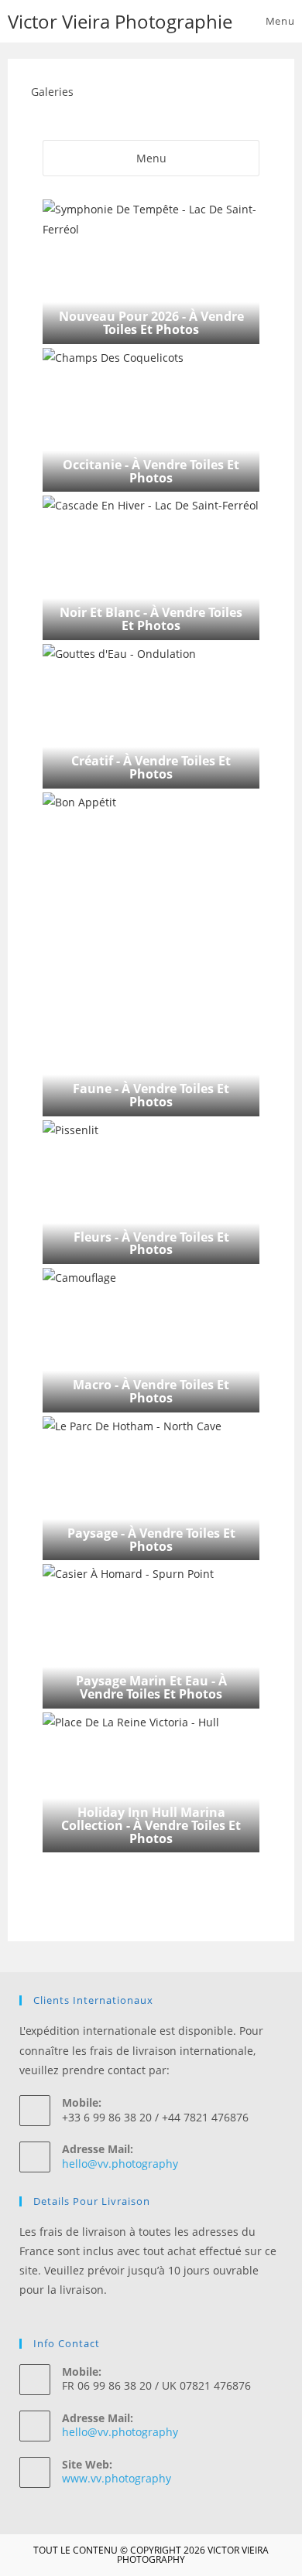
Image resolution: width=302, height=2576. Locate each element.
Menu (151, 158)
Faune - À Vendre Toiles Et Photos (151, 1095)
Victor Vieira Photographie (120, 21)
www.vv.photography (117, 2478)
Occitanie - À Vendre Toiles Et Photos (151, 471)
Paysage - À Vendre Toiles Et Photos (151, 1540)
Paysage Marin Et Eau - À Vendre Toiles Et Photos (151, 1687)
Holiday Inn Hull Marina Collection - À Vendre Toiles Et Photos (151, 1825)
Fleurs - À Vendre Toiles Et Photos (151, 1244)
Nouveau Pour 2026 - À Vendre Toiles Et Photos (151, 323)
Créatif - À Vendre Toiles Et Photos (151, 767)
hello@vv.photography (120, 2164)
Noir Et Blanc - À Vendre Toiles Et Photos (151, 619)
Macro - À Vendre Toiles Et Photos (151, 1391)
